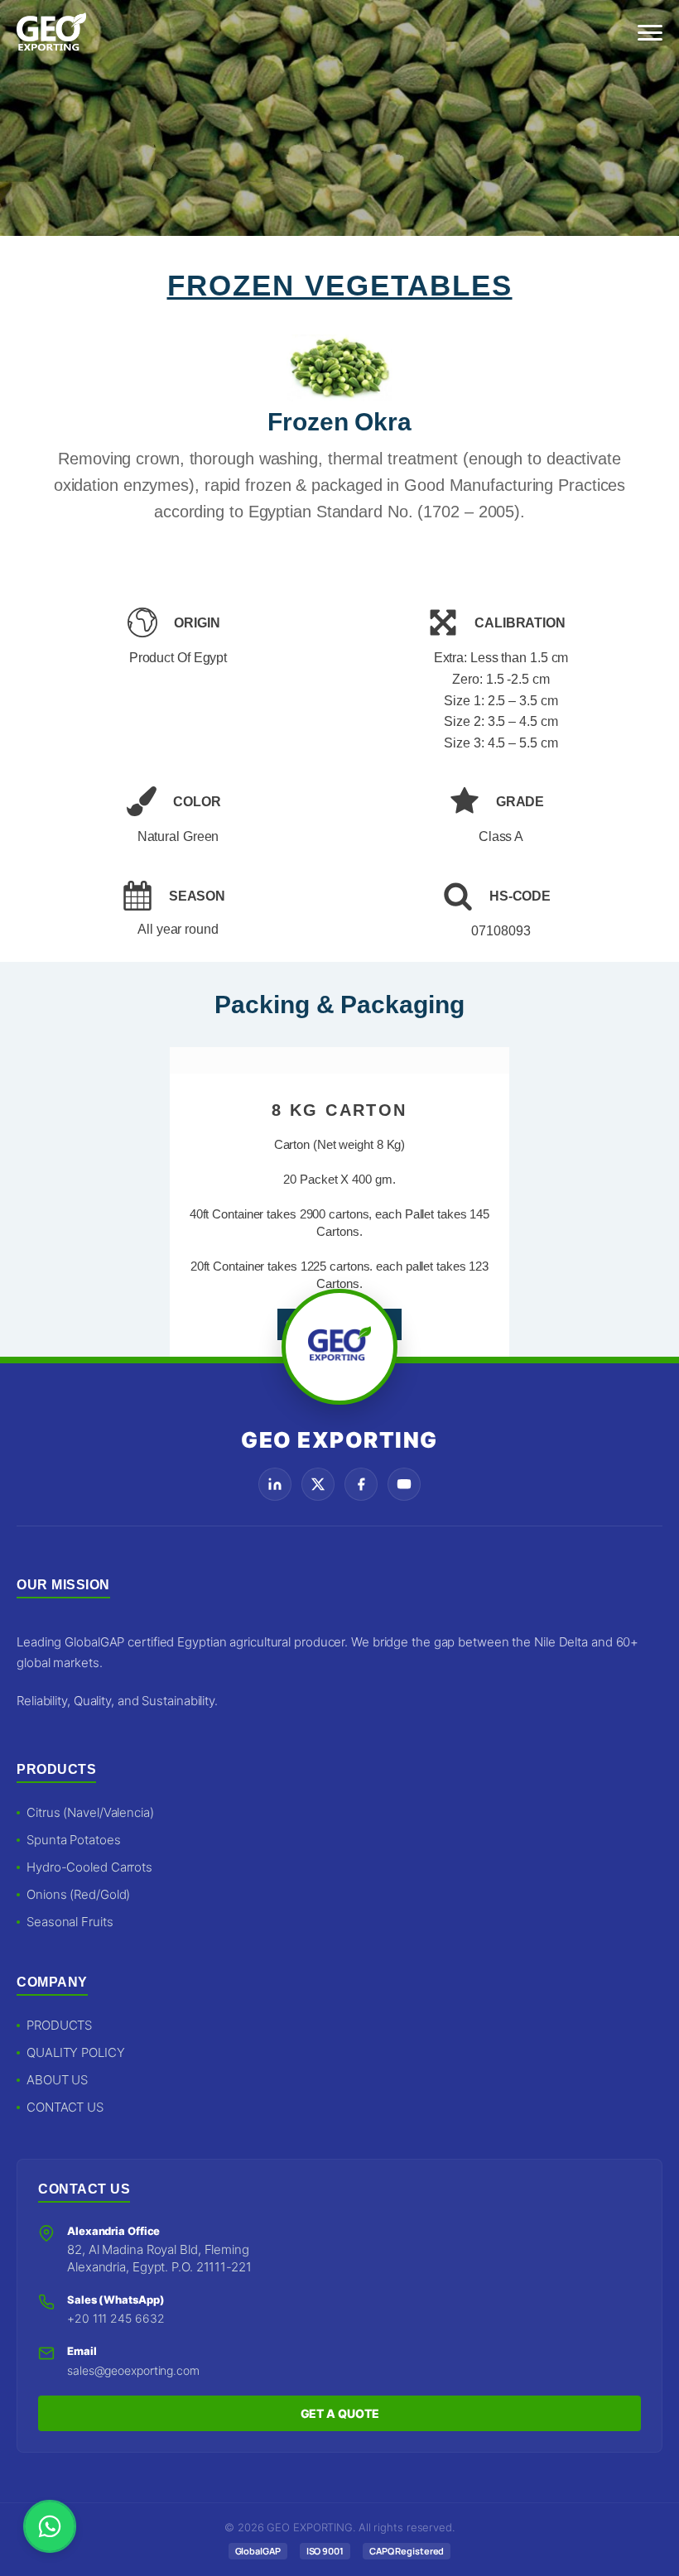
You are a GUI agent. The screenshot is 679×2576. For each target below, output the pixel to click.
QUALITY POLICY (76, 2052)
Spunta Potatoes (74, 1840)
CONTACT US (65, 2107)
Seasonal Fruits (70, 1922)
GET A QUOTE (340, 2413)
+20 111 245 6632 (116, 2318)
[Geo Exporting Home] (51, 33)
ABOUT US (57, 2080)
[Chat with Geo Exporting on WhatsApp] (50, 2526)
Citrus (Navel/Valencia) (90, 1812)
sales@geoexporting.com (133, 2370)
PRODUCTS (59, 2025)
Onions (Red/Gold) (78, 1894)
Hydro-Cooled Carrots (89, 1867)
